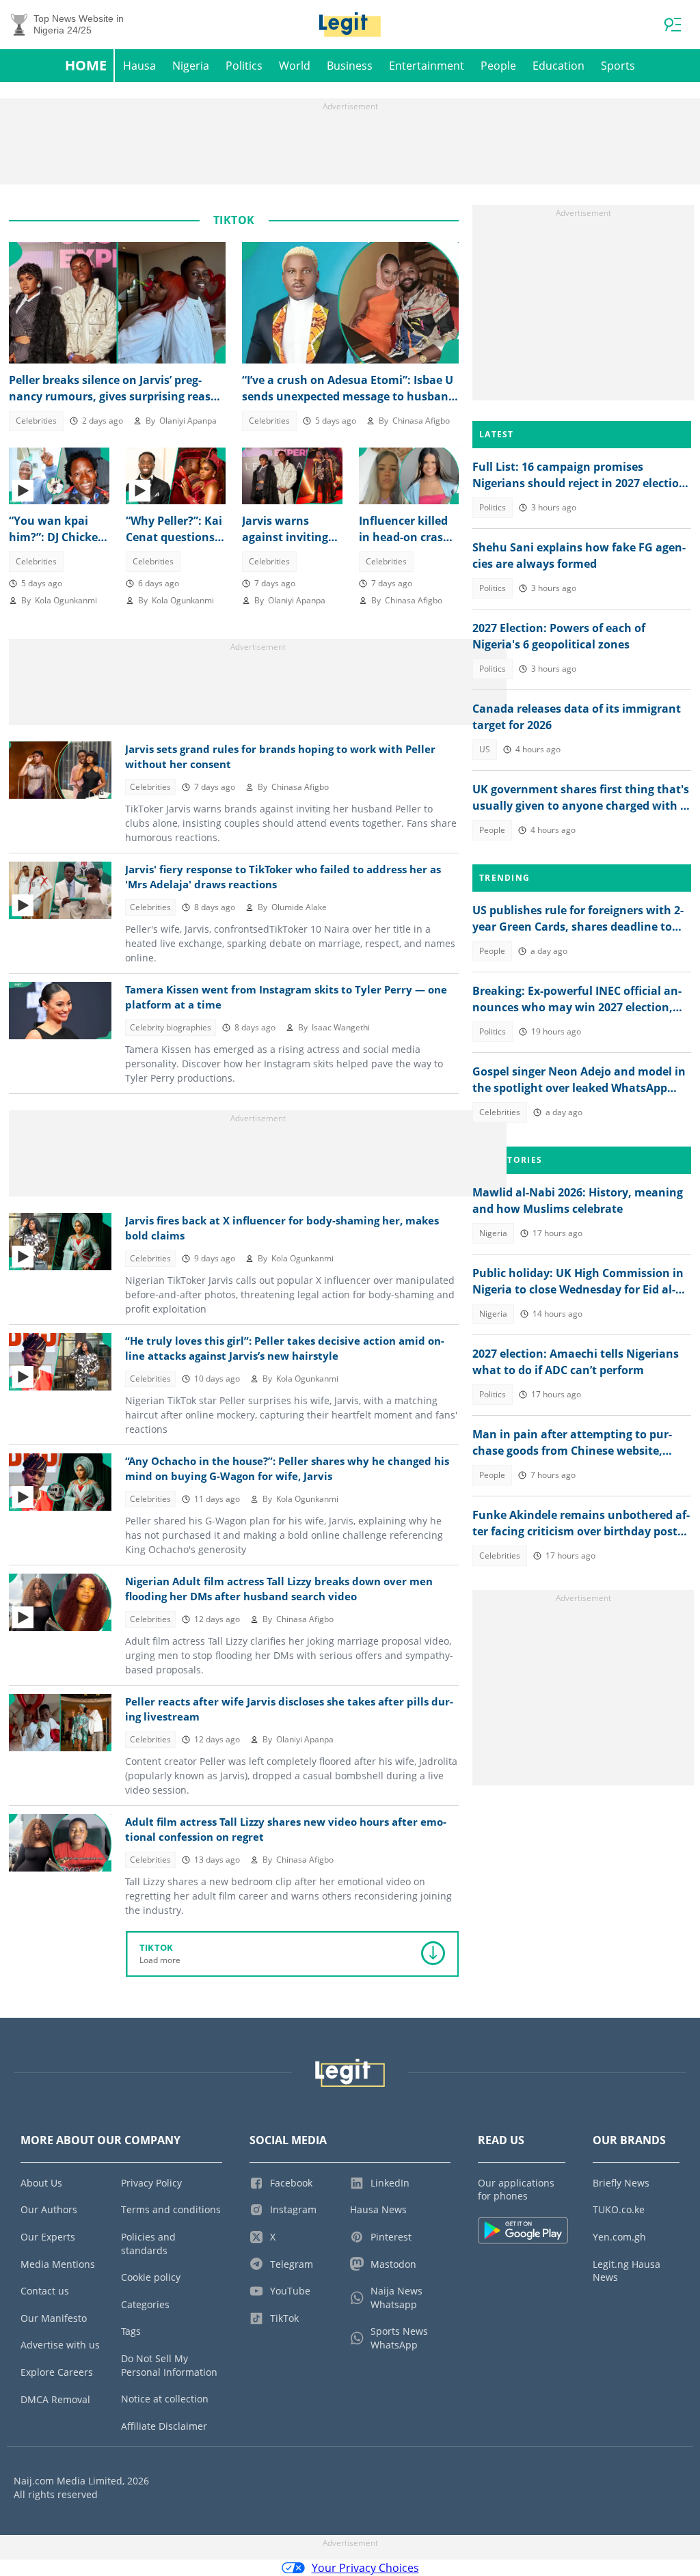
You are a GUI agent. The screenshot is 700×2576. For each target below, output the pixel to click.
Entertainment (427, 66)
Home (86, 65)
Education (558, 66)
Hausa (139, 66)
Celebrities (36, 421)
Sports (618, 66)
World (295, 66)
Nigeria (191, 66)
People (498, 66)
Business (350, 66)
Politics (244, 66)
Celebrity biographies (171, 1027)
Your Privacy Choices (365, 2568)
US (485, 749)
